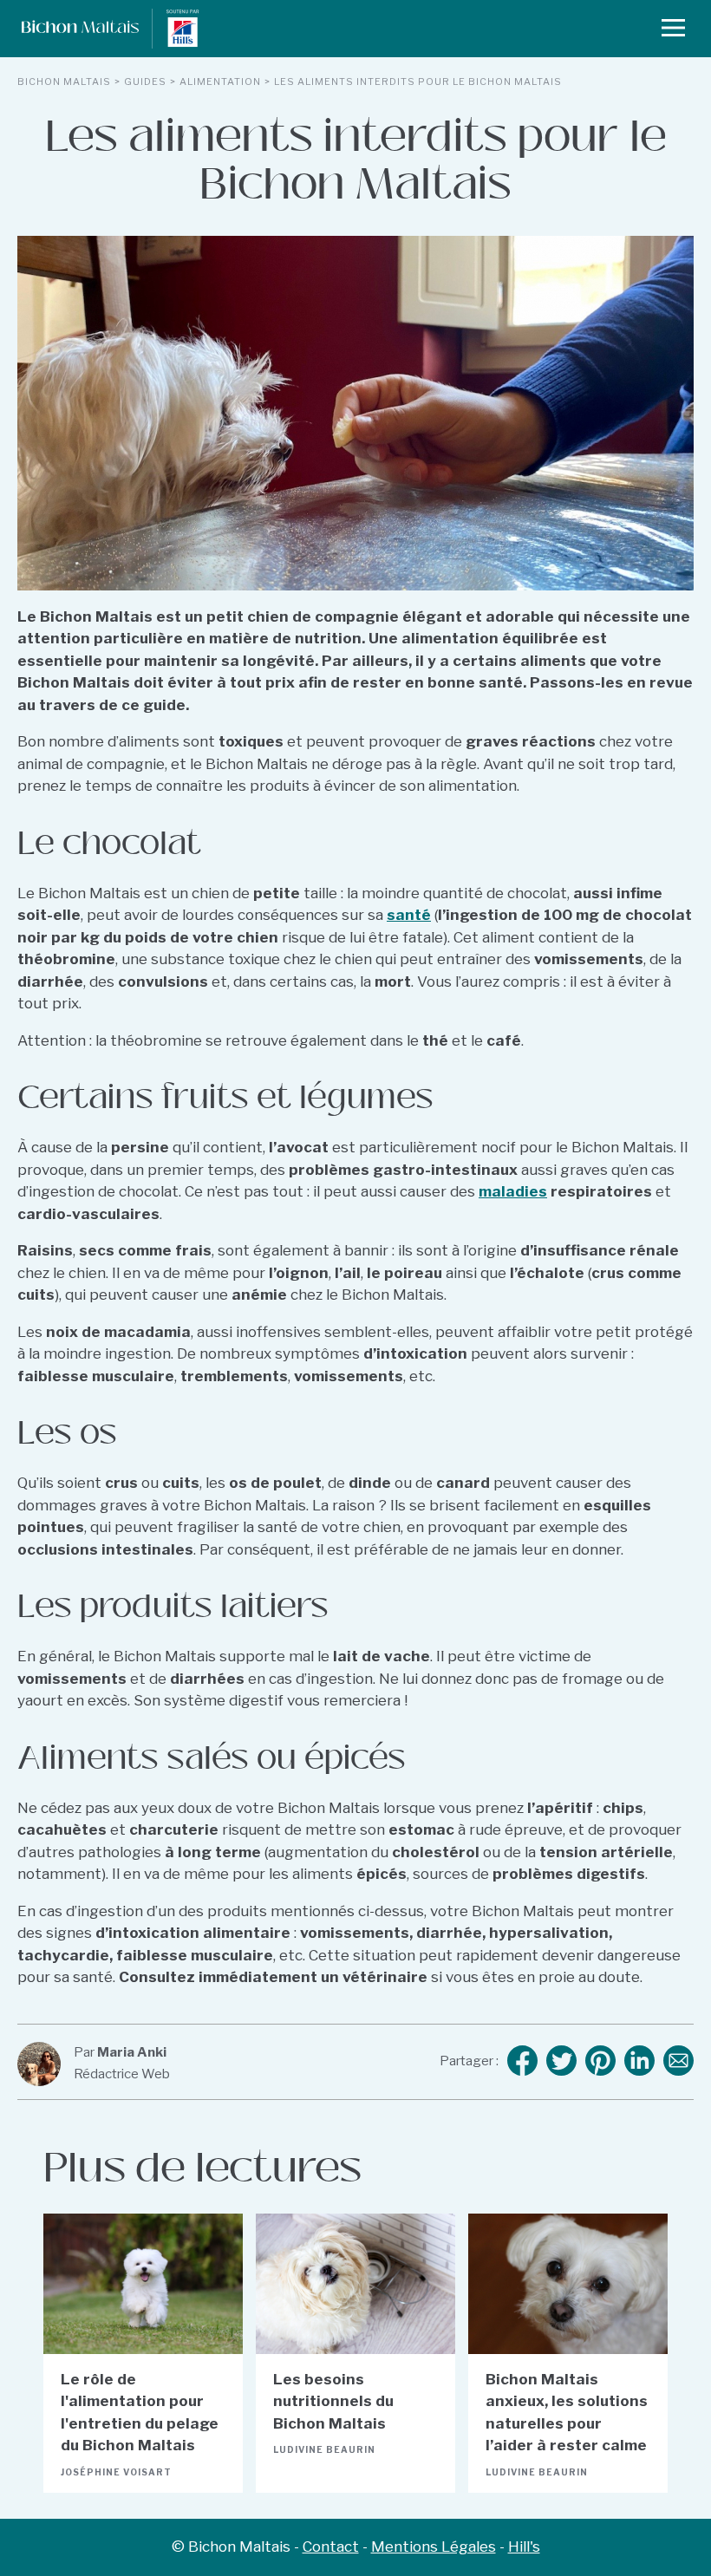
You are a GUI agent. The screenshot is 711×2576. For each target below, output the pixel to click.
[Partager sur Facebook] (522, 2062)
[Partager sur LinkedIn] (639, 2062)
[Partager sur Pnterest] (600, 2062)
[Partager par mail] (678, 2062)
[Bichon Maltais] (69, 29)
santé (409, 915)
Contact (331, 2547)
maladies (513, 1191)
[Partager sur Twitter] (561, 2062)
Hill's (524, 2547)
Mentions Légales (434, 2547)
